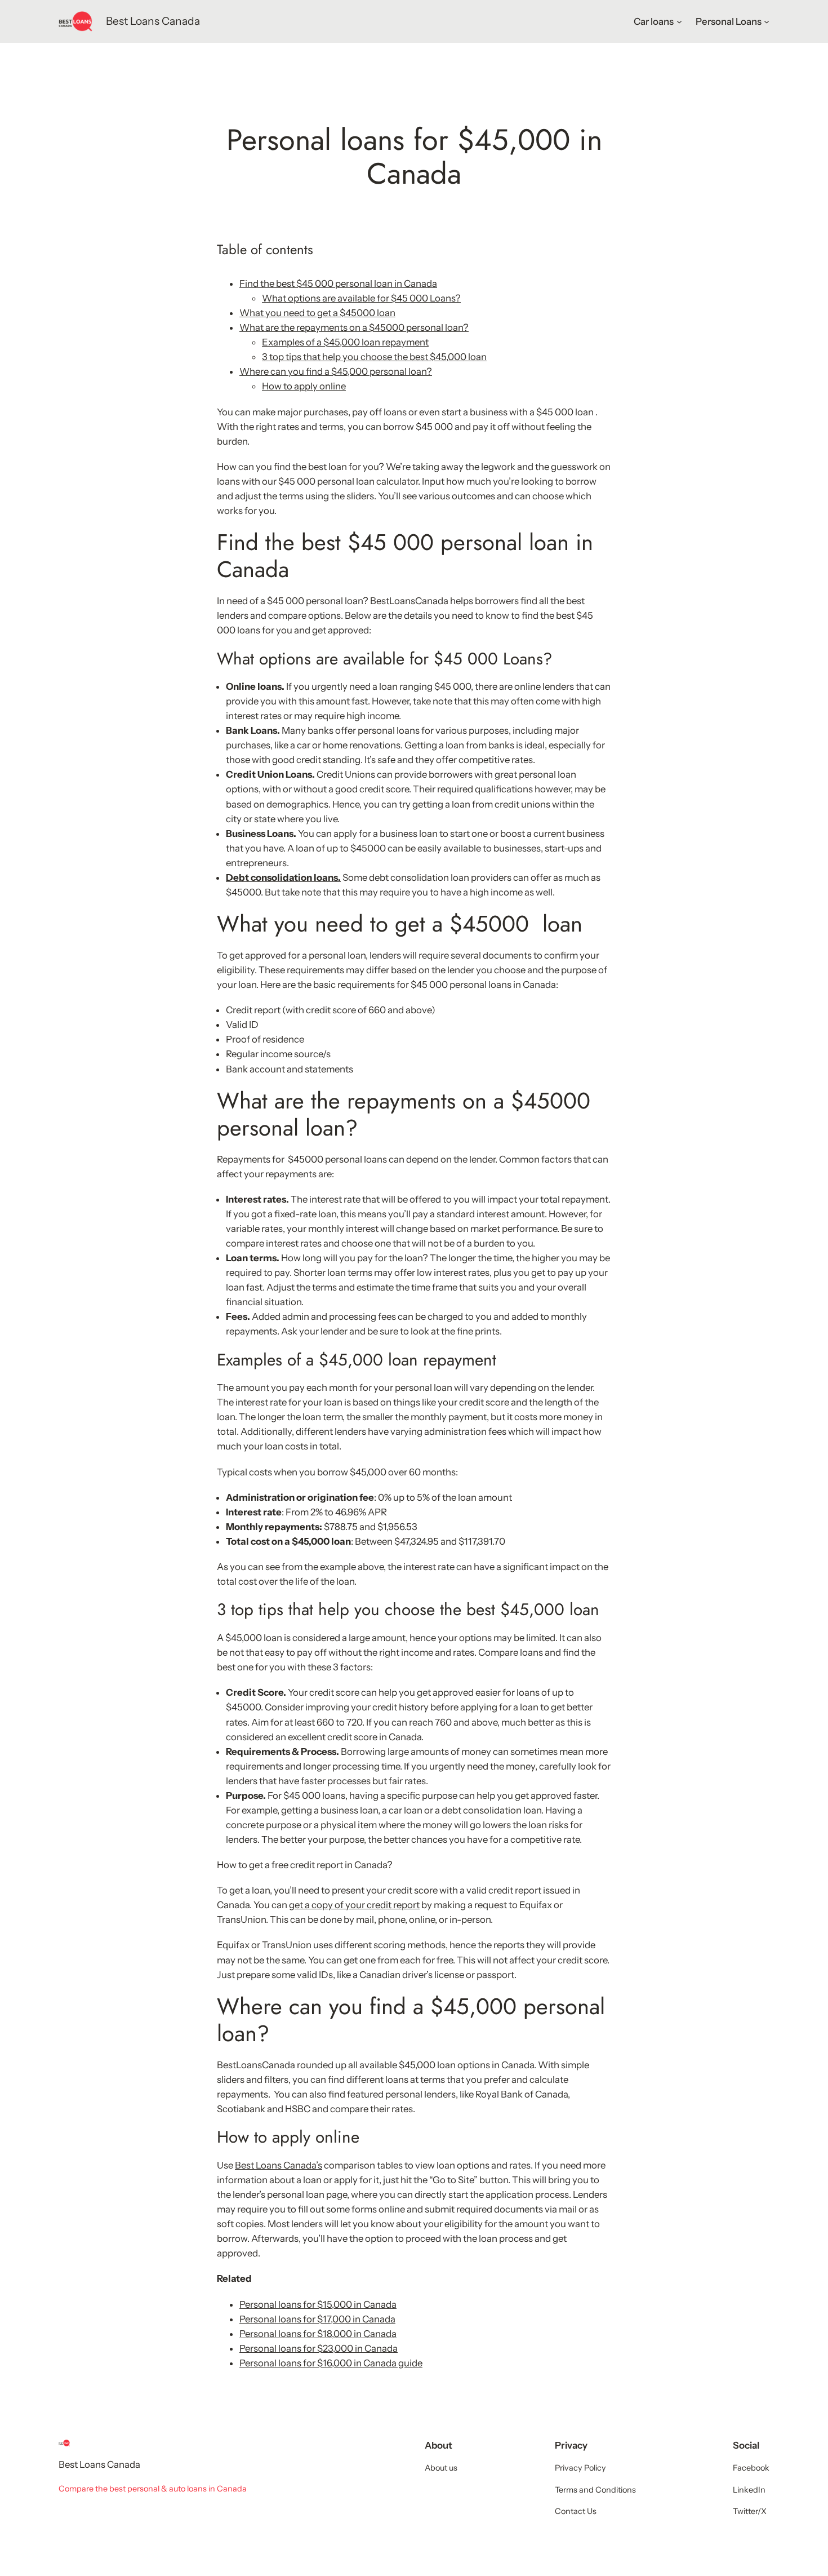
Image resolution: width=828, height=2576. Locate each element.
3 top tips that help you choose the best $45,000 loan (374, 357)
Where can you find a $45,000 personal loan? (336, 371)
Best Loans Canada (153, 21)
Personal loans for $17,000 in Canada (317, 2319)
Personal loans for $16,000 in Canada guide (331, 2363)
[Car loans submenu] (679, 21)
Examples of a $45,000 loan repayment (345, 342)
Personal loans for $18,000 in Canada (318, 2334)
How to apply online (304, 386)
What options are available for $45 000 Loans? (361, 298)
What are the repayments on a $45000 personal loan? (354, 327)
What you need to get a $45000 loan (317, 313)
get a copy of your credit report (354, 1905)
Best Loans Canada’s (279, 2165)
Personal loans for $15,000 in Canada (318, 2304)
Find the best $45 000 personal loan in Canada (338, 283)
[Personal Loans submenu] (767, 21)
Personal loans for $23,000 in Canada (319, 2348)
